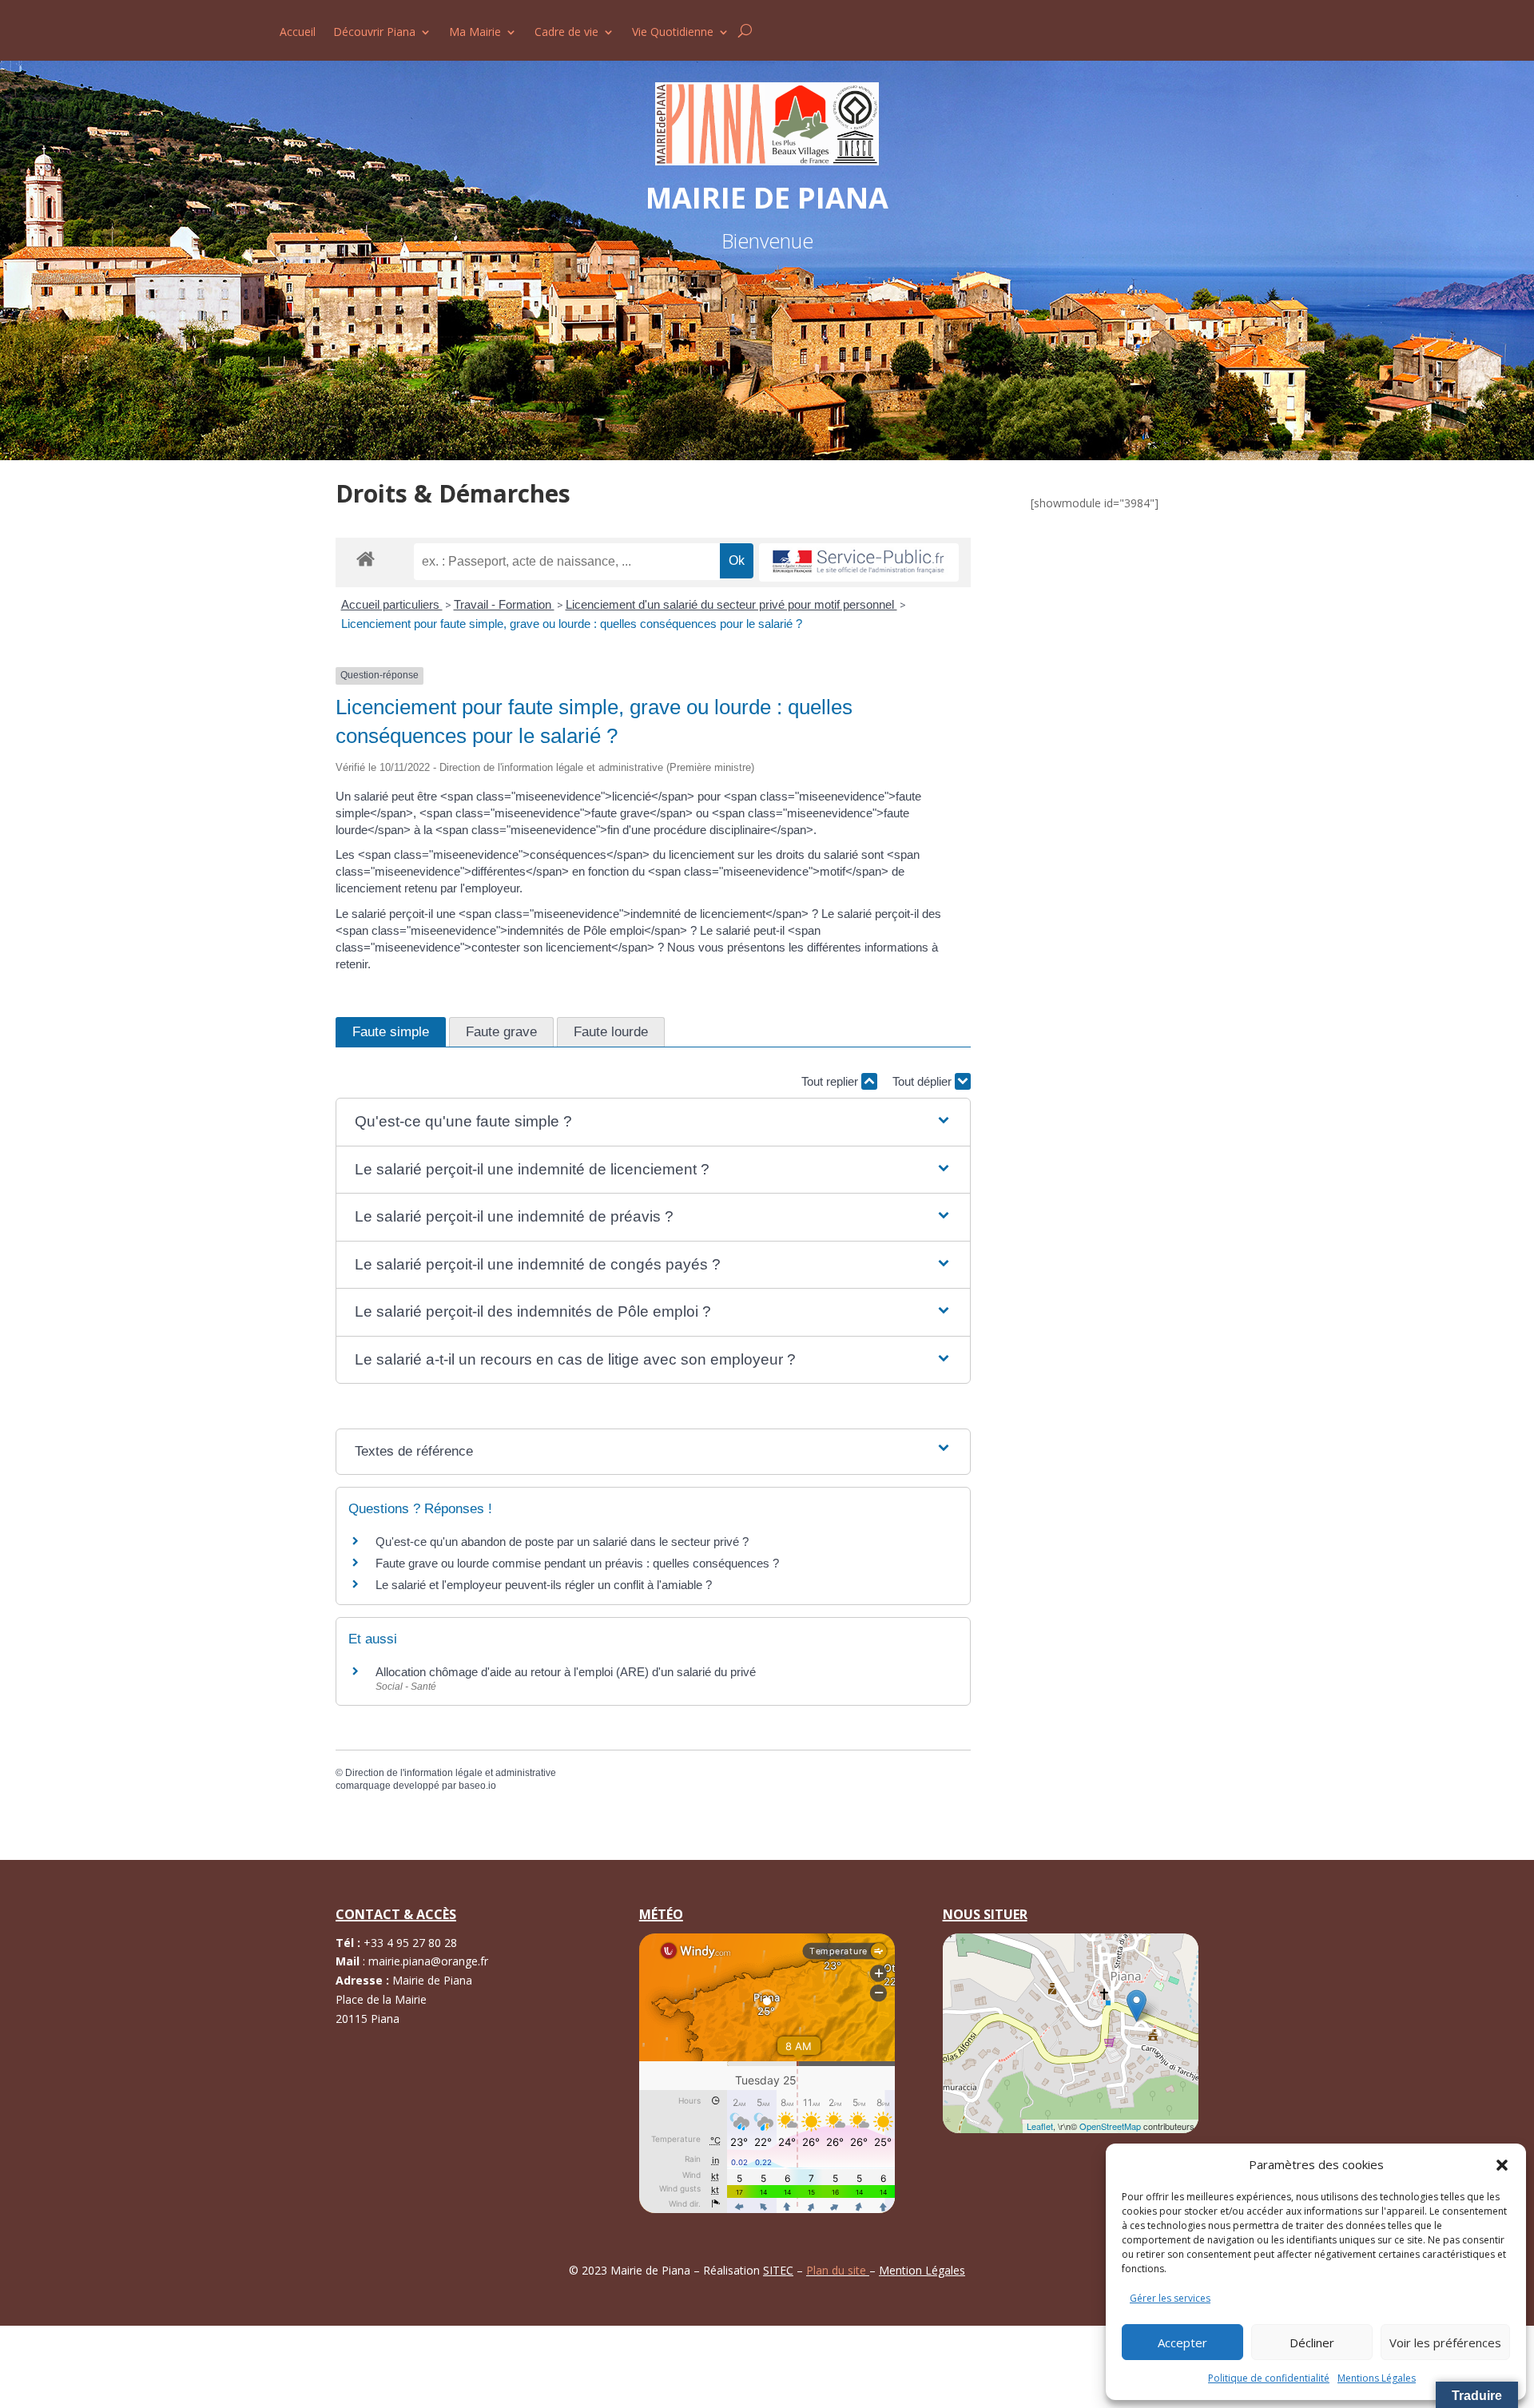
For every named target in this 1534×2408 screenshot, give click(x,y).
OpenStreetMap (1110, 2126)
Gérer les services (1170, 2298)
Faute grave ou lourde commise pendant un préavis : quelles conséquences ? (577, 1563)
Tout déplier (924, 1081)
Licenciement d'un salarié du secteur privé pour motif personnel (731, 604)
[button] (1502, 2165)
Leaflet (1040, 2126)
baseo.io (477, 1786)
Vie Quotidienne (673, 33)
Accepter (1182, 2342)
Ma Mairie (475, 33)
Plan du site (838, 2270)
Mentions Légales (1377, 2378)
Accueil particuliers (392, 604)
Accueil (298, 33)
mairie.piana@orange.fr (428, 1961)
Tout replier (831, 1081)
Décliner (1312, 2342)
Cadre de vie (566, 33)
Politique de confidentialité (1269, 2378)
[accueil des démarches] (366, 558)
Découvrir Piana (374, 33)
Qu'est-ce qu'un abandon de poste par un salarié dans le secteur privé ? (562, 1542)
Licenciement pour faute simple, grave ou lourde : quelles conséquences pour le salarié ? (572, 624)
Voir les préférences (1445, 2342)
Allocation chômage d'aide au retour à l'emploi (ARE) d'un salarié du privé (566, 1672)
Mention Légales (922, 2270)
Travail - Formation (504, 604)
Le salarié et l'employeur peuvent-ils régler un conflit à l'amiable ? (544, 1585)
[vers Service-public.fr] (859, 563)
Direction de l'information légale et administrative (451, 1773)
